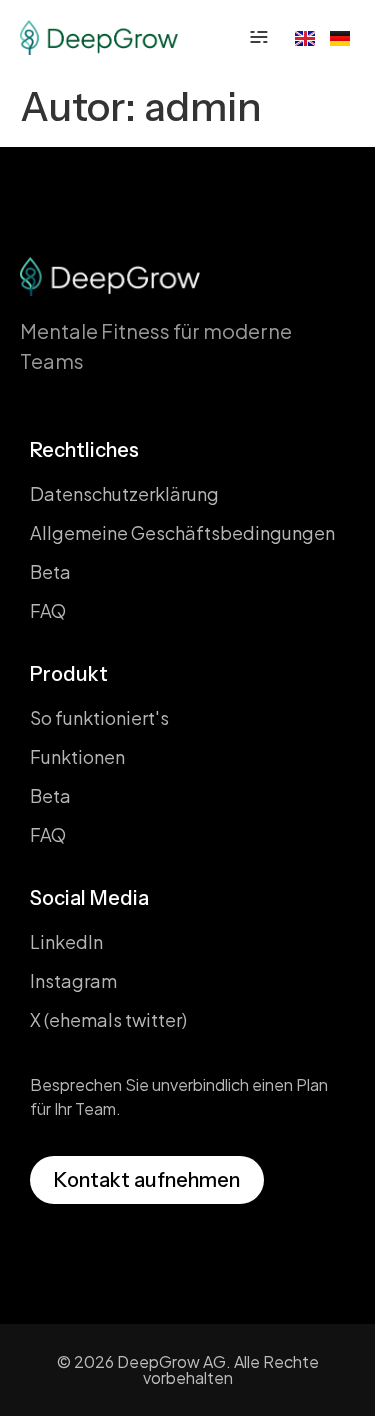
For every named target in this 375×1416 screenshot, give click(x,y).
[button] (258, 36)
